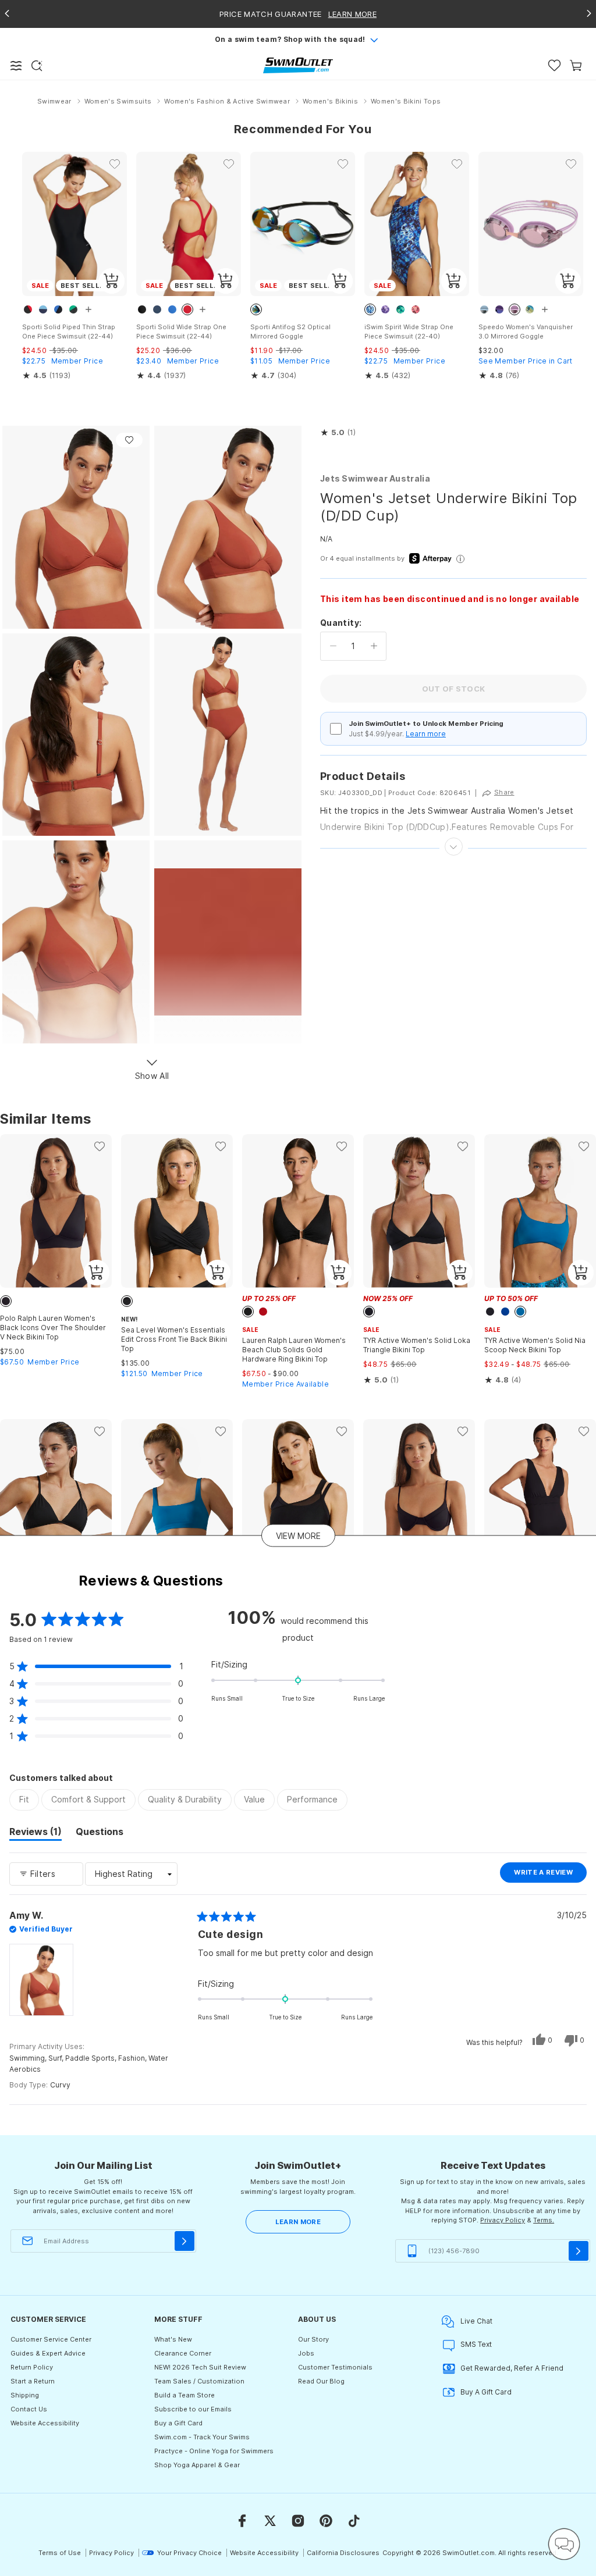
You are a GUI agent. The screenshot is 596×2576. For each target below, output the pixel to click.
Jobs (306, 2353)
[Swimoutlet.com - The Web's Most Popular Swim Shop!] (298, 65)
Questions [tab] (100, 1833)
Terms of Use (60, 2553)
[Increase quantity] (374, 646)
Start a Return (33, 2381)
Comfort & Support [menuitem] (88, 1799)
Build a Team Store (185, 2395)
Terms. (544, 2220)
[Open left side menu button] (16, 66)
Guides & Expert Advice (48, 2353)
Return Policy (32, 2367)
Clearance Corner (183, 2353)
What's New (173, 2339)
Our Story (313, 2339)
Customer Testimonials (335, 2367)
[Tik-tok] (354, 2521)
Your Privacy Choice (189, 2553)
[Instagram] (298, 2521)
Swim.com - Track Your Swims (202, 2437)
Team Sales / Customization (199, 2381)
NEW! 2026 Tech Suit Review (200, 2367)
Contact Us (29, 2409)
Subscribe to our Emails (193, 2409)
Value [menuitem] (254, 1799)
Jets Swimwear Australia (375, 478)
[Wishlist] (554, 65)
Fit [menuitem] (24, 1799)
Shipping (25, 2395)
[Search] (37, 66)
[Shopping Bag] (576, 65)
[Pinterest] (326, 2521)
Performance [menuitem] (312, 1799)
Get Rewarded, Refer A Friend (512, 2368)
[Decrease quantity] (333, 646)
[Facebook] (242, 2521)
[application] (564, 2544)
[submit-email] (185, 2241)
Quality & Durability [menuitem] (185, 1799)
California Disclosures (343, 2553)
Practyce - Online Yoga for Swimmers (214, 2451)
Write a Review (550, 1875)
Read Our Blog (321, 2381)
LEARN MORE (298, 2222)
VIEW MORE (298, 1535)
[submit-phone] (579, 2251)
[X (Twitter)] (270, 2521)
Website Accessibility (45, 2423)
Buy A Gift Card (486, 2392)
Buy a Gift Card (178, 2423)
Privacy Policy (503, 2220)
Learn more (426, 734)
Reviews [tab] (36, 1833)
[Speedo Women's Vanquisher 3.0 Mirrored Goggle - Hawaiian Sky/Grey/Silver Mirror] (531, 224)
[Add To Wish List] (129, 440)
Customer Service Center (51, 2339)
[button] (338, 433)
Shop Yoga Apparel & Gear (197, 2465)
